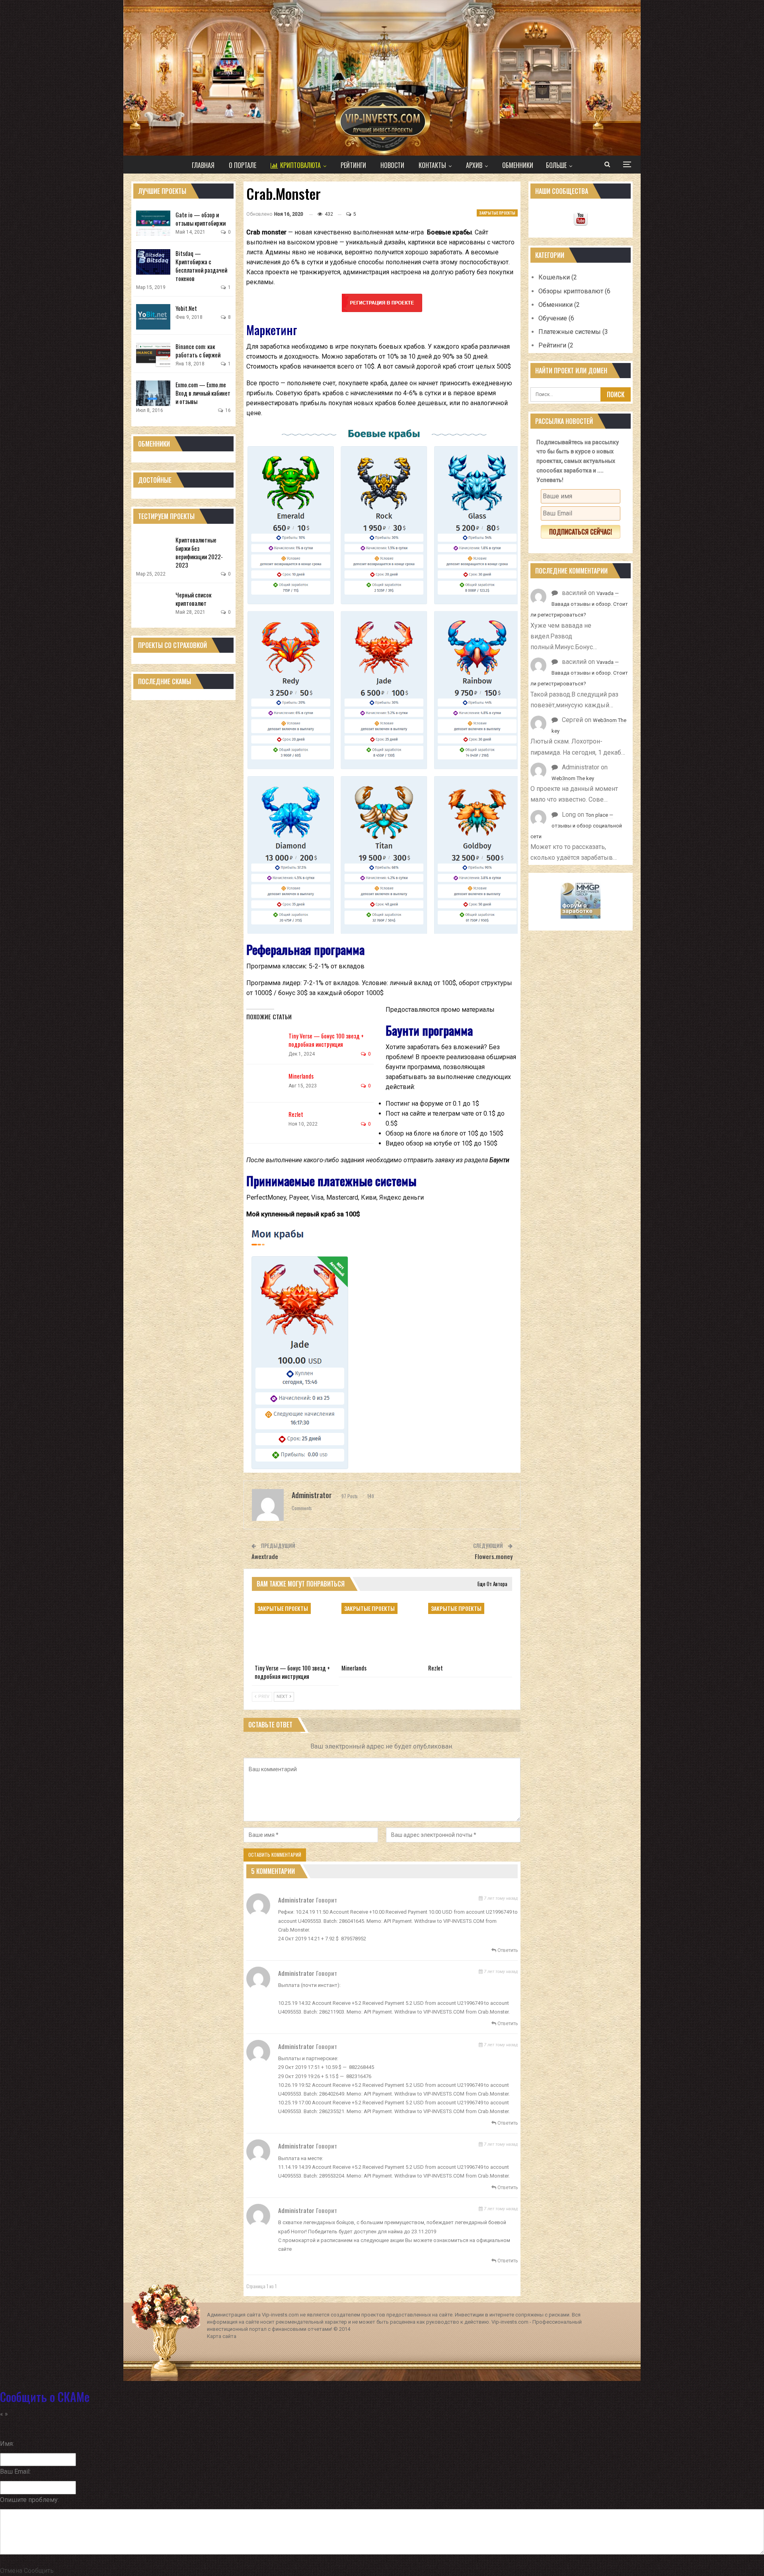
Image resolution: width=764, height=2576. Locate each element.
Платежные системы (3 (573, 332)
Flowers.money (494, 1556)
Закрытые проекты (497, 213)
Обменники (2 (559, 305)
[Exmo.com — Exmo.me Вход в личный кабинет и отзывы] (153, 393)
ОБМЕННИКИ (518, 165)
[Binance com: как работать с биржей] (153, 355)
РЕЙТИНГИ (353, 165)
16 (227, 410)
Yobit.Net (186, 308)
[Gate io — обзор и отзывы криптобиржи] (153, 223)
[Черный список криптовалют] (153, 603)
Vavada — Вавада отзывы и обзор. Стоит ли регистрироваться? (579, 604)
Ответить (507, 1950)
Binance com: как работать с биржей (198, 350)
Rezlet (296, 1114)
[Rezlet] (266, 1123)
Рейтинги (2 (556, 345)
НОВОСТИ (392, 165)
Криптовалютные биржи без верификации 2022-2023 (199, 552)
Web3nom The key (573, 778)
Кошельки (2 (558, 277)
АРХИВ (474, 165)
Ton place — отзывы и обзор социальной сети (576, 826)
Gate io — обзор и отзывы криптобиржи (201, 219)
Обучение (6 (556, 318)
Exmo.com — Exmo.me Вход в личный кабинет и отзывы (203, 393)
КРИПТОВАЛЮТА (300, 165)
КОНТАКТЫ (432, 165)
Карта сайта (222, 2336)
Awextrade (265, 1556)
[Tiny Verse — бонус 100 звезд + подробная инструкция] (266, 1044)
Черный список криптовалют (193, 599)
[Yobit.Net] (153, 317)
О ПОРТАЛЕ (243, 165)
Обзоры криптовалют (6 (574, 291)
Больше (556, 165)
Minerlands (301, 1076)
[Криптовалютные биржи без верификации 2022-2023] (153, 548)
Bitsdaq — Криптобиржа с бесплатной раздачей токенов (201, 266)
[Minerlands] (266, 1085)
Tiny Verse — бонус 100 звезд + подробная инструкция (326, 1040)
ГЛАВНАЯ (203, 165)
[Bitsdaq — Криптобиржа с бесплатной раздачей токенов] (153, 262)
